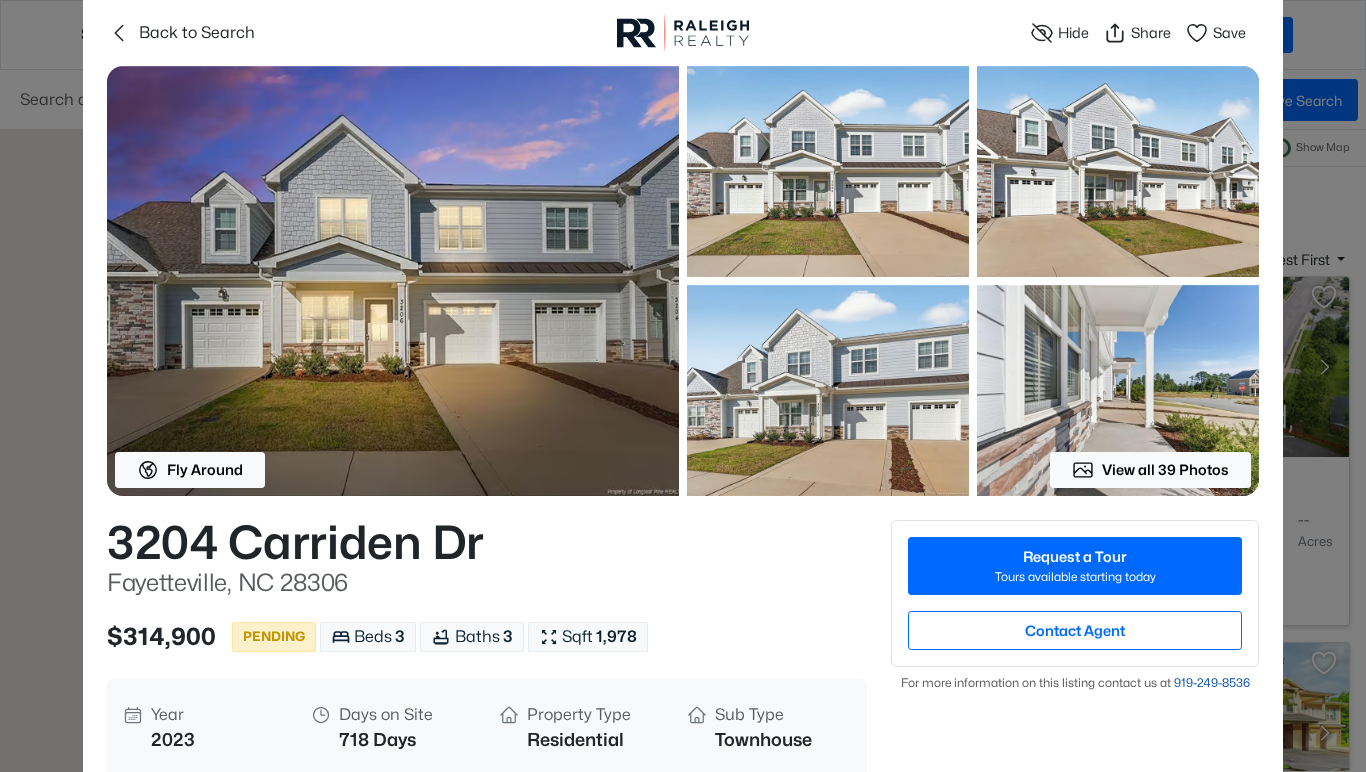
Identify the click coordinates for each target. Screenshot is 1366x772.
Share (1151, 32)
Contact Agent (1075, 630)
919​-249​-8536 (1212, 682)
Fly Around (205, 469)
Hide (1073, 32)
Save (1229, 32)
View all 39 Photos (1165, 469)
